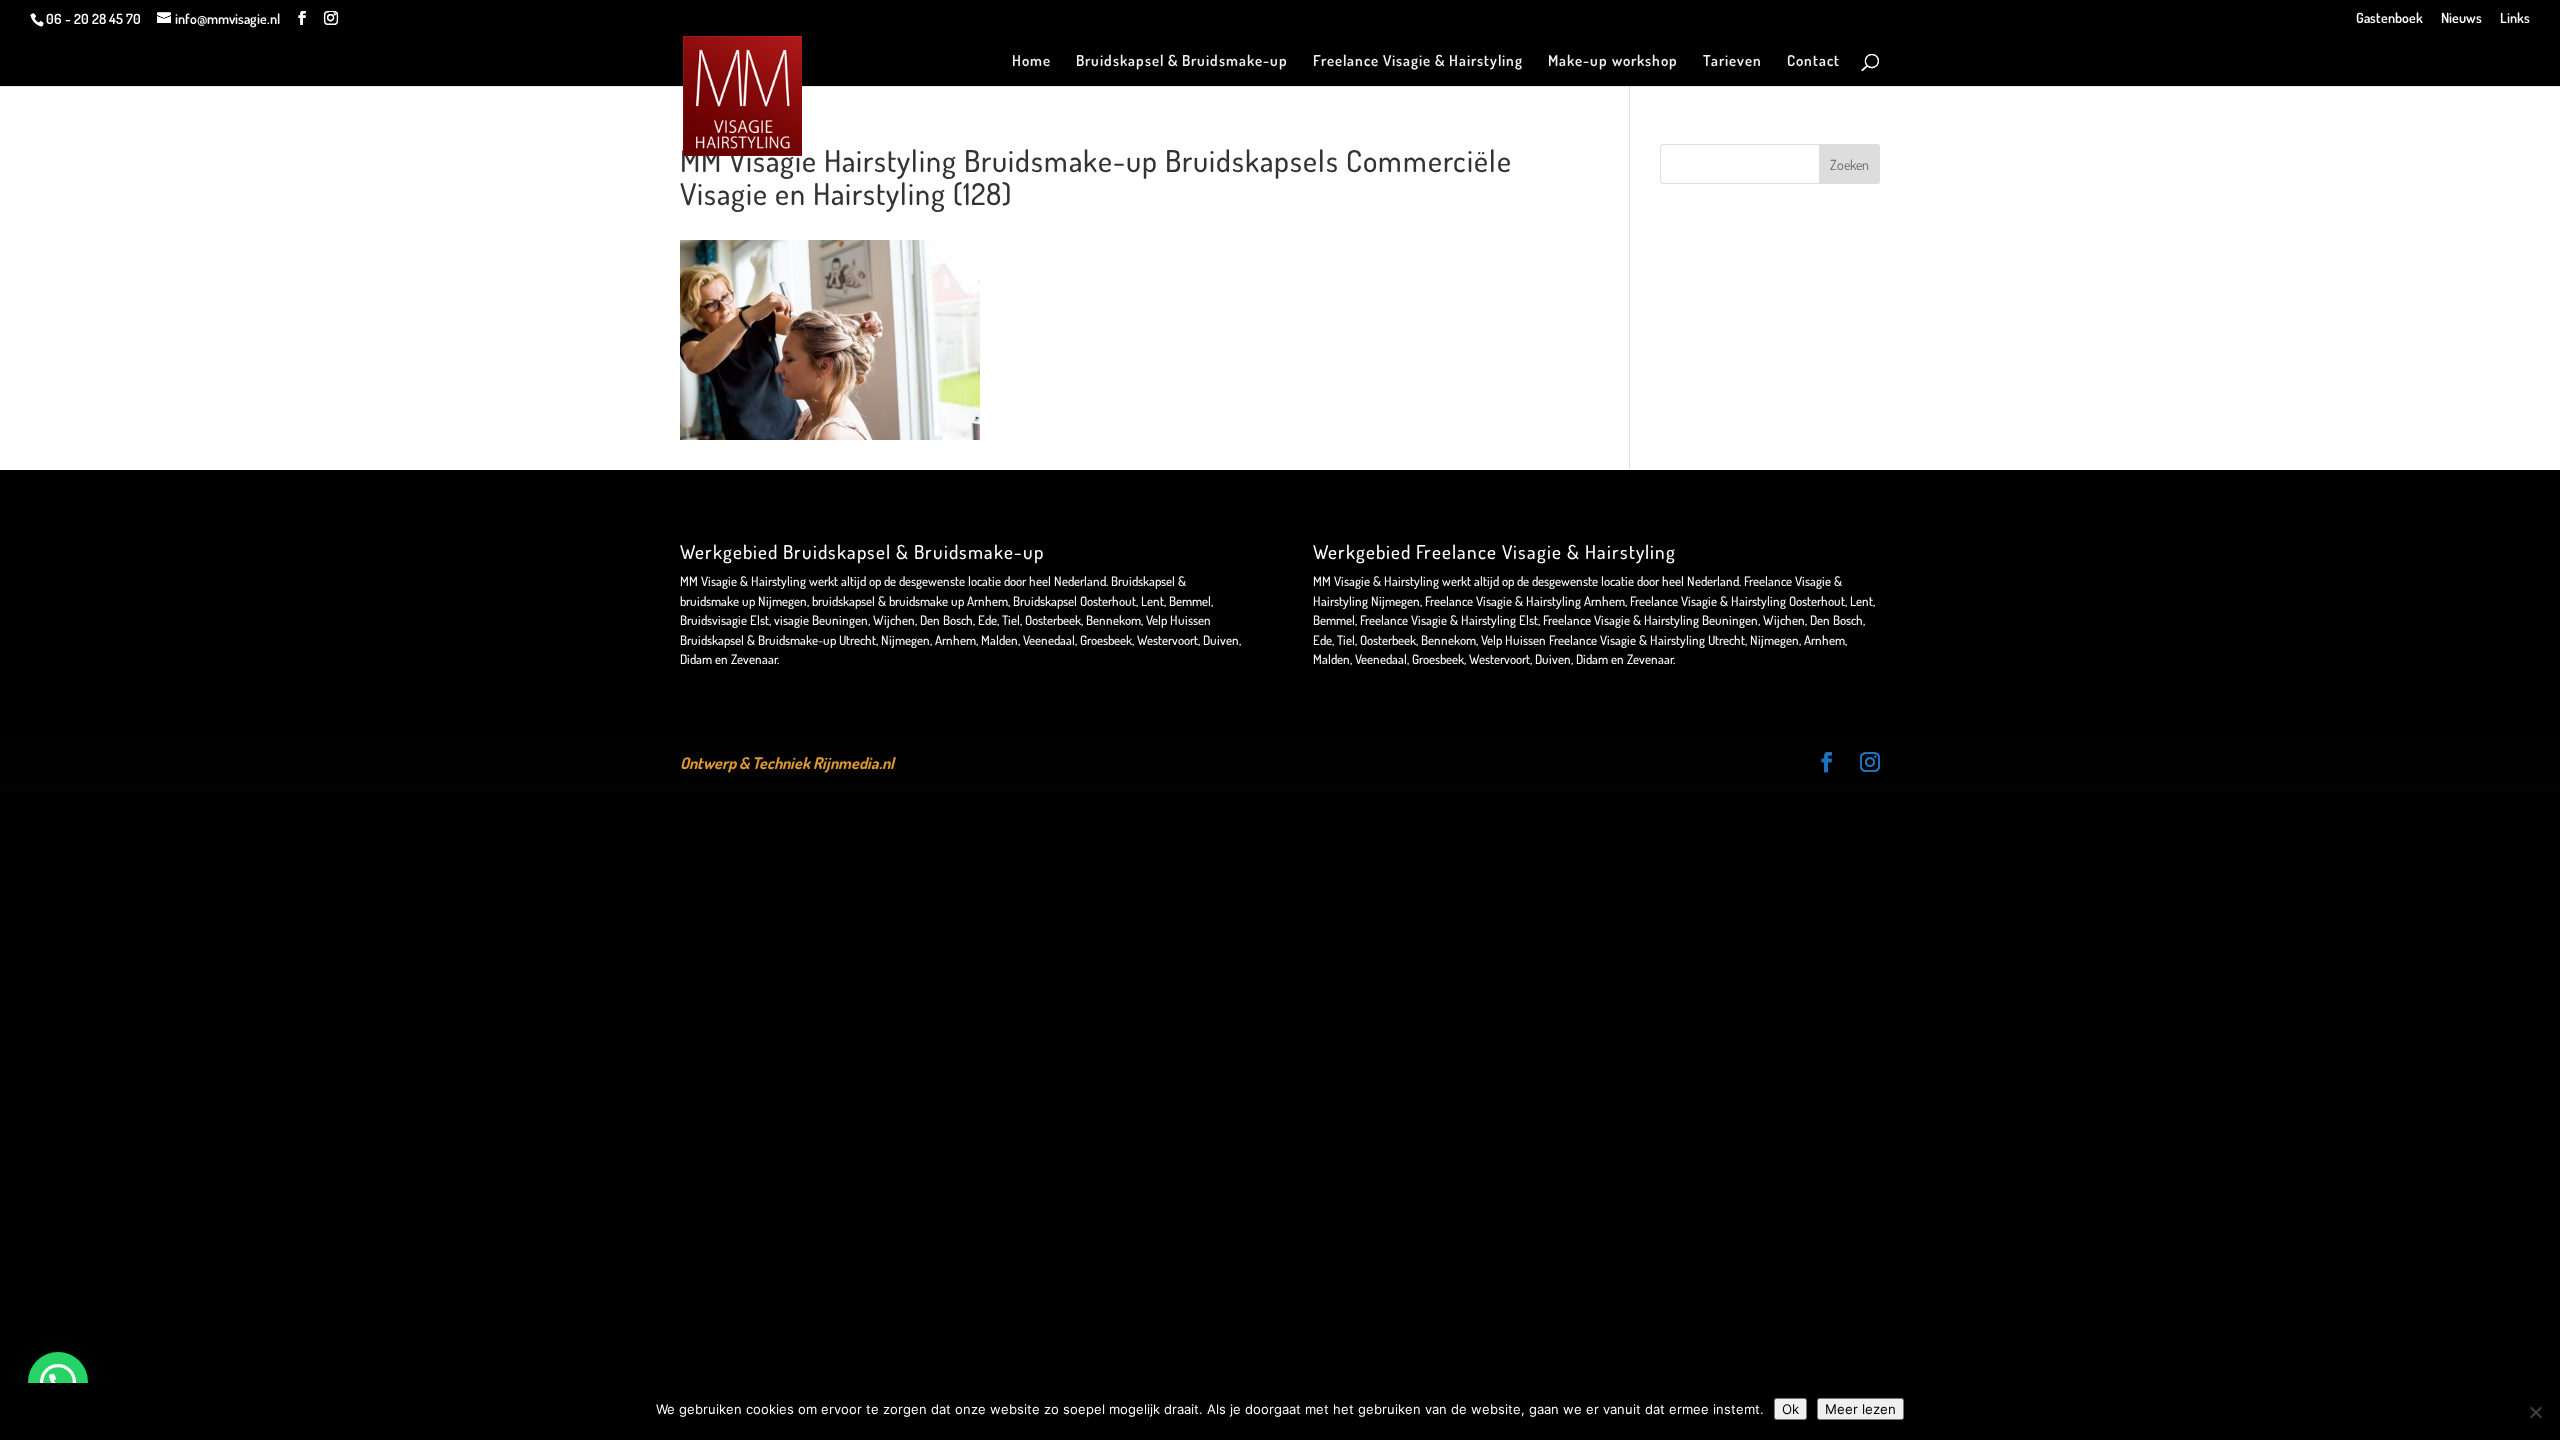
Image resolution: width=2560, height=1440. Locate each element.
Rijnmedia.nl (853, 763)
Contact (1813, 62)
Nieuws (2461, 18)
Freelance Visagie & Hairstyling (1418, 62)
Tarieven (1732, 62)
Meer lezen (1860, 1409)
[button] (58, 1382)
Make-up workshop (1613, 62)
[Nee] (2535, 1412)
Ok (1790, 1409)
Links (2515, 18)
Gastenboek (2389, 18)
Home (1031, 62)
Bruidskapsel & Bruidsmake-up (1182, 62)
